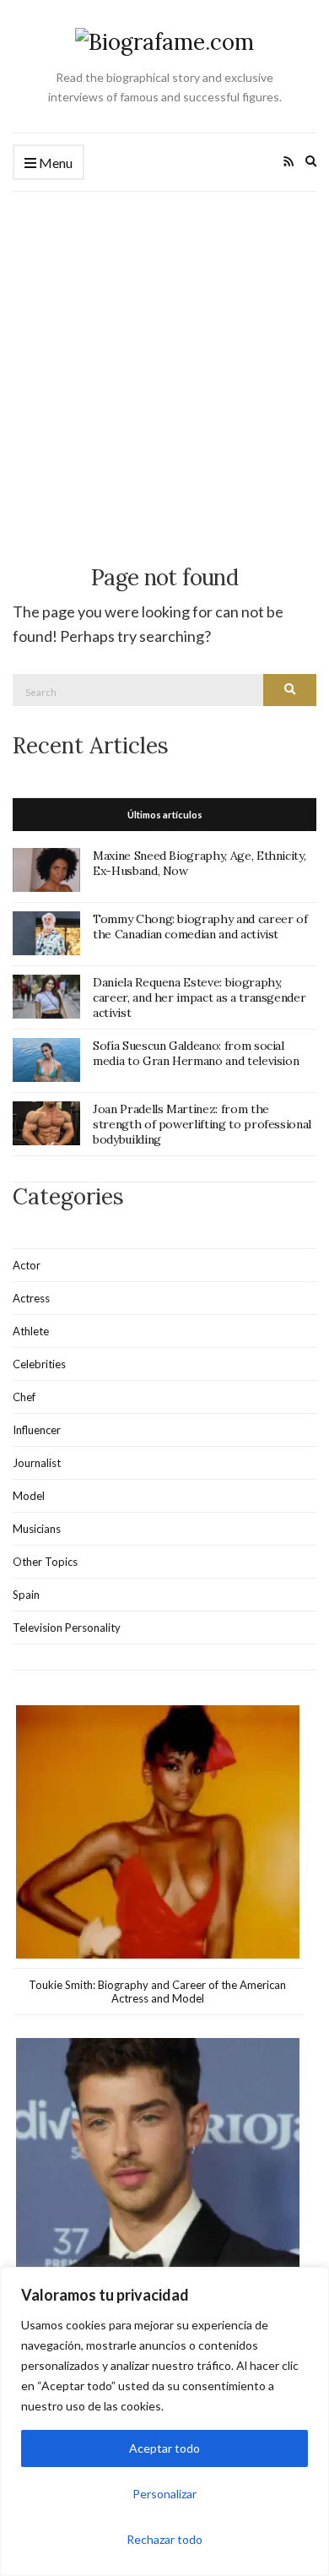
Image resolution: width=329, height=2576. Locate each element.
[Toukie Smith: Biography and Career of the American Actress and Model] (158, 1832)
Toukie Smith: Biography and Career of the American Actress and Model (157, 1992)
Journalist (37, 1463)
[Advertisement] (164, 365)
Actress (31, 1298)
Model (29, 1496)
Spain (26, 1595)
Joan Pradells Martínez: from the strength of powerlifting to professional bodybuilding (202, 1124)
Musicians (37, 1529)
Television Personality (67, 1628)
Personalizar (164, 2494)
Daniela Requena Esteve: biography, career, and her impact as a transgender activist (199, 997)
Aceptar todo (164, 2448)
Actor (27, 1265)
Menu (54, 163)
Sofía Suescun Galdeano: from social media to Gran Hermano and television (196, 1053)
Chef (24, 1397)
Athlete (31, 1331)
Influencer (37, 1430)
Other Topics (45, 1562)
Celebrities (39, 1364)
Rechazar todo (164, 2539)
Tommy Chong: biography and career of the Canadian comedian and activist (200, 927)
